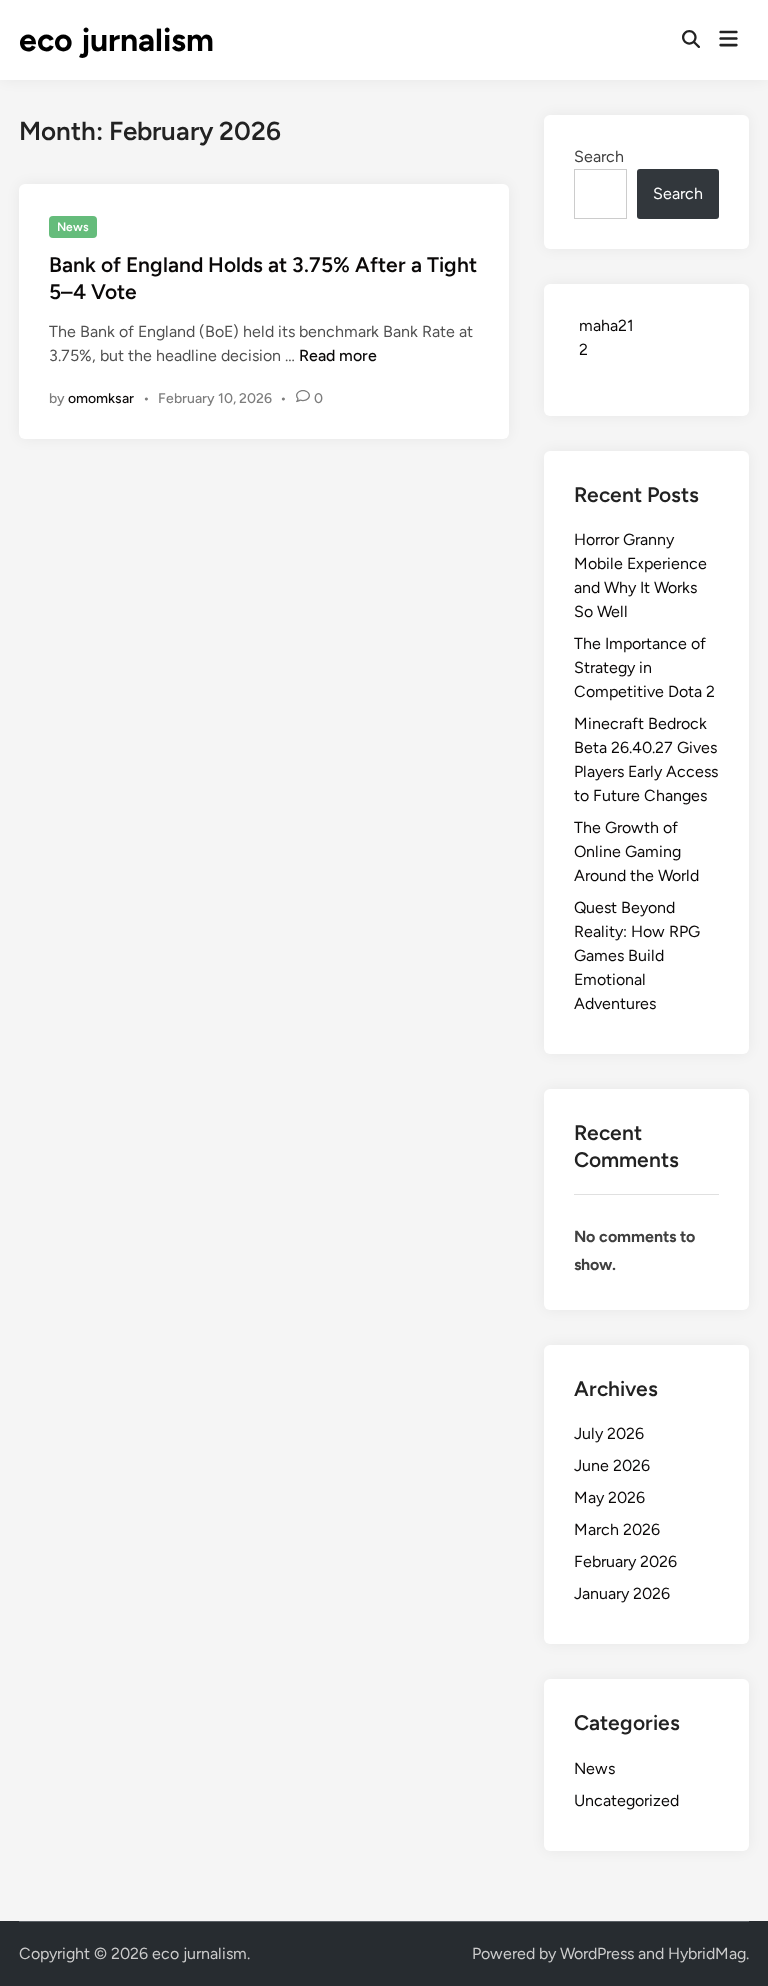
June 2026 (612, 1465)
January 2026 (622, 1593)
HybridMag (707, 1953)
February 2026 (625, 1561)
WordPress (597, 1953)
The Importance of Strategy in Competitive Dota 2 (644, 667)
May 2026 (609, 1497)
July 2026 (609, 1433)
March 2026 (617, 1529)
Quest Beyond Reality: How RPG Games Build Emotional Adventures (637, 955)
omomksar (101, 398)
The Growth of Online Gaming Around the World (636, 851)
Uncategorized (626, 1800)
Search (599, 156)
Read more (338, 355)
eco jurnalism (116, 40)
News (73, 227)
